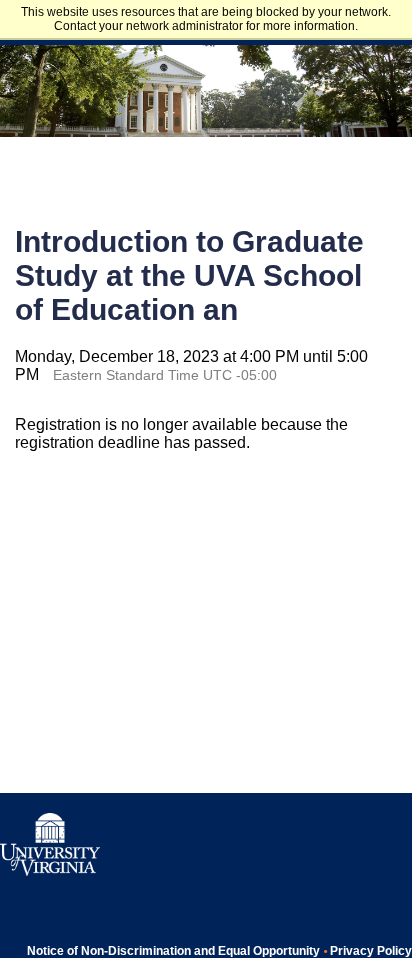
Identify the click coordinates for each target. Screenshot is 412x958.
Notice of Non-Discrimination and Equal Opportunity (173, 951)
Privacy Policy (371, 951)
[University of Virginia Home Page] (50, 872)
